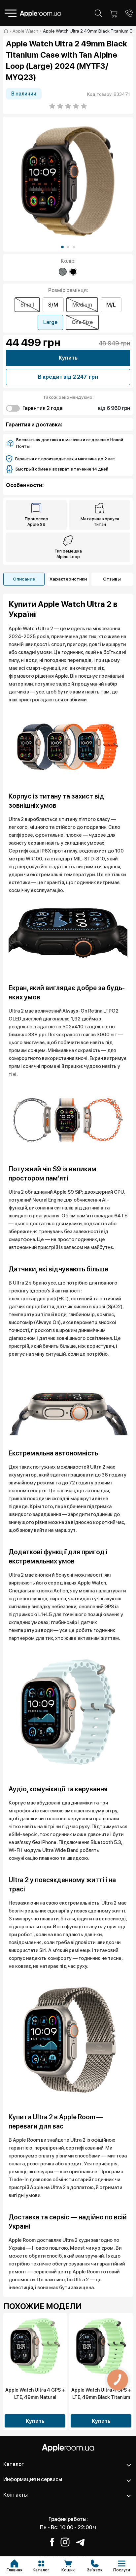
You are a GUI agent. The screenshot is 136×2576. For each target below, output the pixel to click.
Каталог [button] (14, 2464)
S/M (53, 305)
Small (27, 305)
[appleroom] (6, 31)
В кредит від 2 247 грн (68, 377)
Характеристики (68, 579)
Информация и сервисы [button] (33, 2479)
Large (50, 322)
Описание (24, 579)
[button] (62, 247)
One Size (82, 322)
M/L (111, 305)
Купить (68, 358)
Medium (82, 305)
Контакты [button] (16, 2495)
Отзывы (112, 579)
